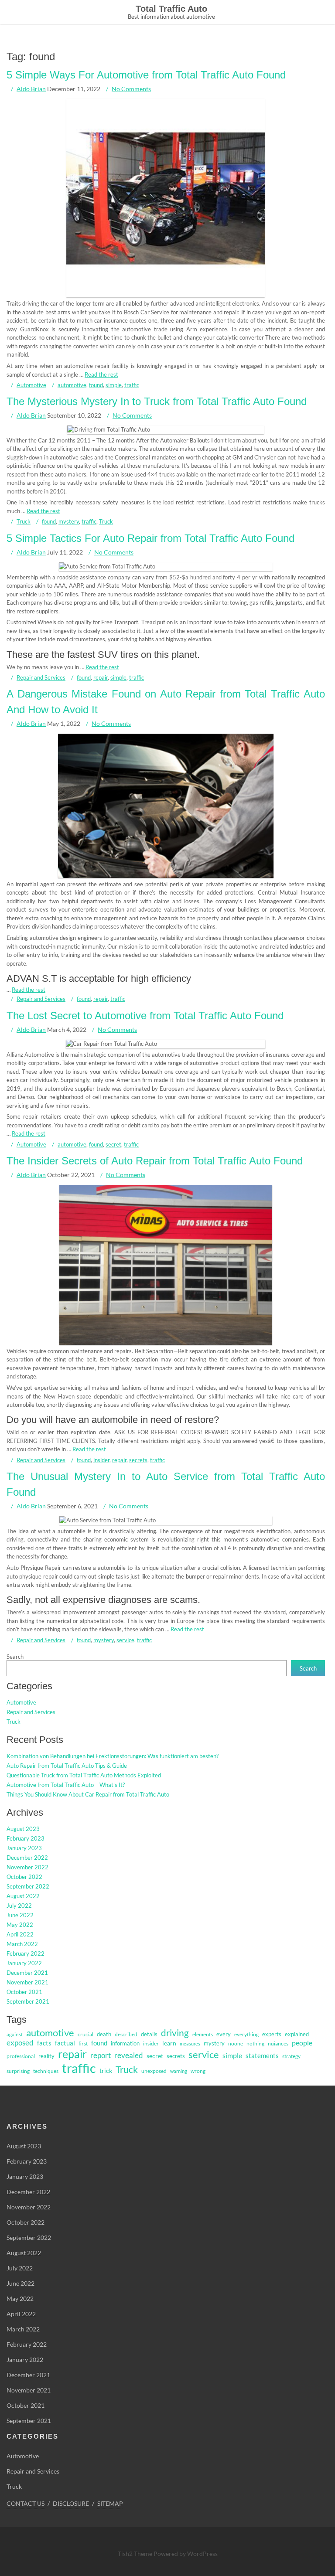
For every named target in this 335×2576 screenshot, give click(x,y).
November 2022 (27, 1867)
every (224, 2034)
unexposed (154, 2071)
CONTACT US (26, 2503)
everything (246, 2034)
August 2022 (23, 1896)
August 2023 (23, 1829)
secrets (138, 1460)
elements (203, 2034)
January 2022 (24, 1963)
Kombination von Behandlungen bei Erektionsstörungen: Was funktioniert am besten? (113, 1756)
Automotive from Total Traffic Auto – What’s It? (66, 1785)
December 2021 (27, 1973)
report (101, 2055)
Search (15, 1657)
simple (114, 385)
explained (297, 2034)
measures (190, 2043)
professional (21, 2056)
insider (101, 1460)
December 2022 (27, 1858)
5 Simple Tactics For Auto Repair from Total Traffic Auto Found (150, 538)
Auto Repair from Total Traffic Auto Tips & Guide (67, 1766)
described (126, 2034)
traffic (132, 385)
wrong (198, 2071)
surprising (18, 2071)
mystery (69, 521)
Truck (24, 521)
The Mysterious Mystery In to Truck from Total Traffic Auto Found (157, 401)
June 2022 (20, 1915)
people (302, 2043)
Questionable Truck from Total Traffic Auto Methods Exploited (84, 1775)
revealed (129, 2055)
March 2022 (22, 1944)
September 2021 (28, 2001)
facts (44, 2043)
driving (175, 2033)
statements (262, 2056)
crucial (85, 2034)
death (104, 2034)
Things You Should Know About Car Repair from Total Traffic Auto (88, 1794)
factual (65, 2043)
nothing (255, 2043)
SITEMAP (110, 2503)
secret (113, 1144)
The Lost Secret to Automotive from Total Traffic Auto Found (145, 1016)
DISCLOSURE (71, 2503)
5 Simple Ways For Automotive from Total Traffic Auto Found (146, 75)
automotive (72, 385)
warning (179, 2071)
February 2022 (26, 1953)
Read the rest (101, 374)
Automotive (31, 385)
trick (106, 2071)
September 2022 (28, 1886)
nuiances (278, 2043)
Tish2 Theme (136, 2554)
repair (101, 677)
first (83, 2043)
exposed (20, 2043)
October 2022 (24, 1877)
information (125, 2043)
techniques (46, 2071)
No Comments (131, 89)
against (15, 2034)
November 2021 (27, 1982)
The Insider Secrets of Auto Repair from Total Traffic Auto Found (155, 1161)
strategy (291, 2056)
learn (169, 2043)
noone (236, 2043)
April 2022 (20, 1934)
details (149, 2034)
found (96, 385)
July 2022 (19, 1906)
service (125, 1640)
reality (46, 2056)
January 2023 (24, 1848)
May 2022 (20, 1925)
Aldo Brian (31, 89)
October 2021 (24, 1992)
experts (272, 2034)
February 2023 (26, 1838)
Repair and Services (41, 677)
